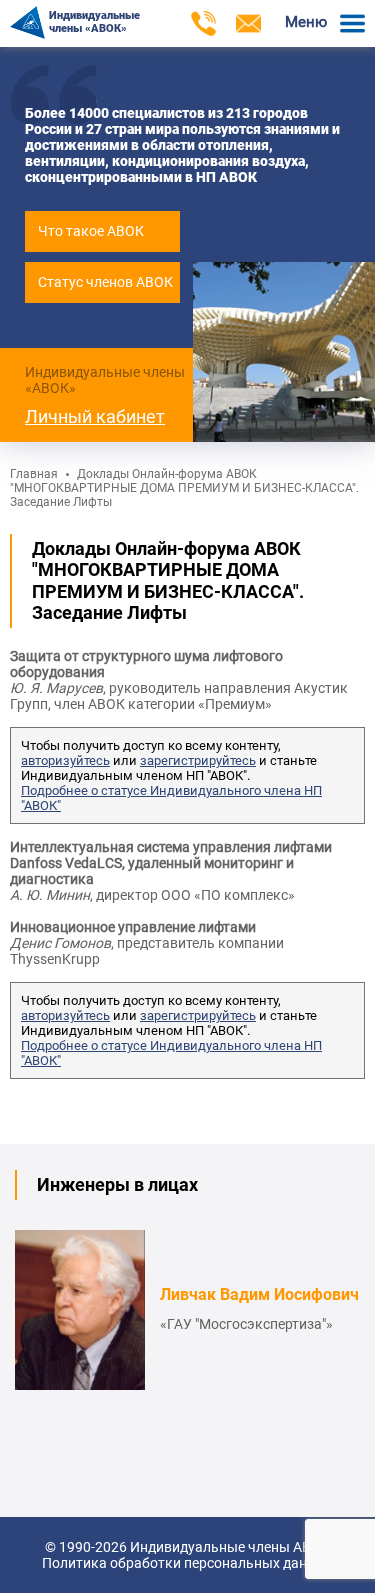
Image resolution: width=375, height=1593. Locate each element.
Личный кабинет (95, 416)
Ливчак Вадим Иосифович (259, 1294)
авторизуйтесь (65, 760)
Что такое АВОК (91, 231)
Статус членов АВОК (105, 282)
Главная (34, 474)
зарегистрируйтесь (198, 760)
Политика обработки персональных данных (187, 1563)
